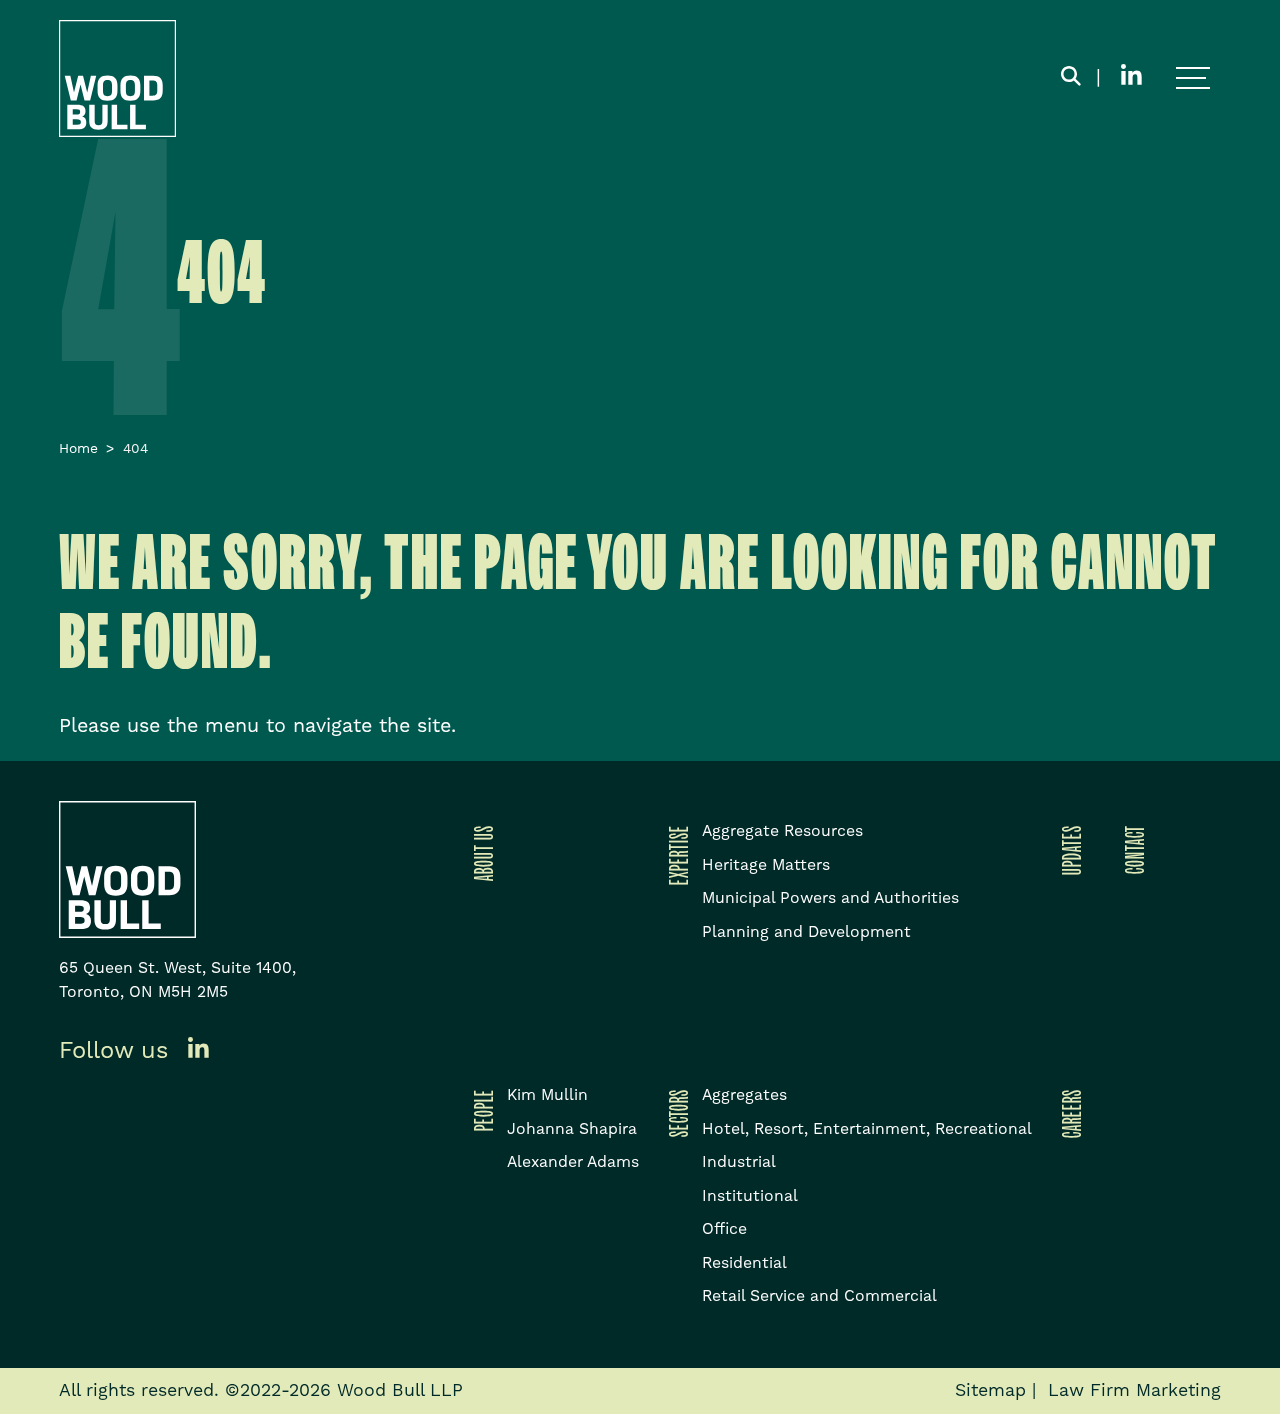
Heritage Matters (766, 865)
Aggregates (744, 1095)
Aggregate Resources (782, 831)
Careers (1068, 1113)
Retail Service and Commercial (819, 1296)
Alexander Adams (573, 1162)
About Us (480, 853)
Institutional (750, 1196)
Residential (744, 1263)
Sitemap (990, 1391)
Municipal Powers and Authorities (830, 898)
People (480, 1110)
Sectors (675, 1113)
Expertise (675, 855)
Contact (1131, 849)
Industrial (739, 1162)
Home (78, 449)
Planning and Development (806, 932)
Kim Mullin (547, 1095)
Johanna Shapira (572, 1129)
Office (724, 1229)
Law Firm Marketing (1134, 1391)
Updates (1068, 850)
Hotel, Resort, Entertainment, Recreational (867, 1129)
